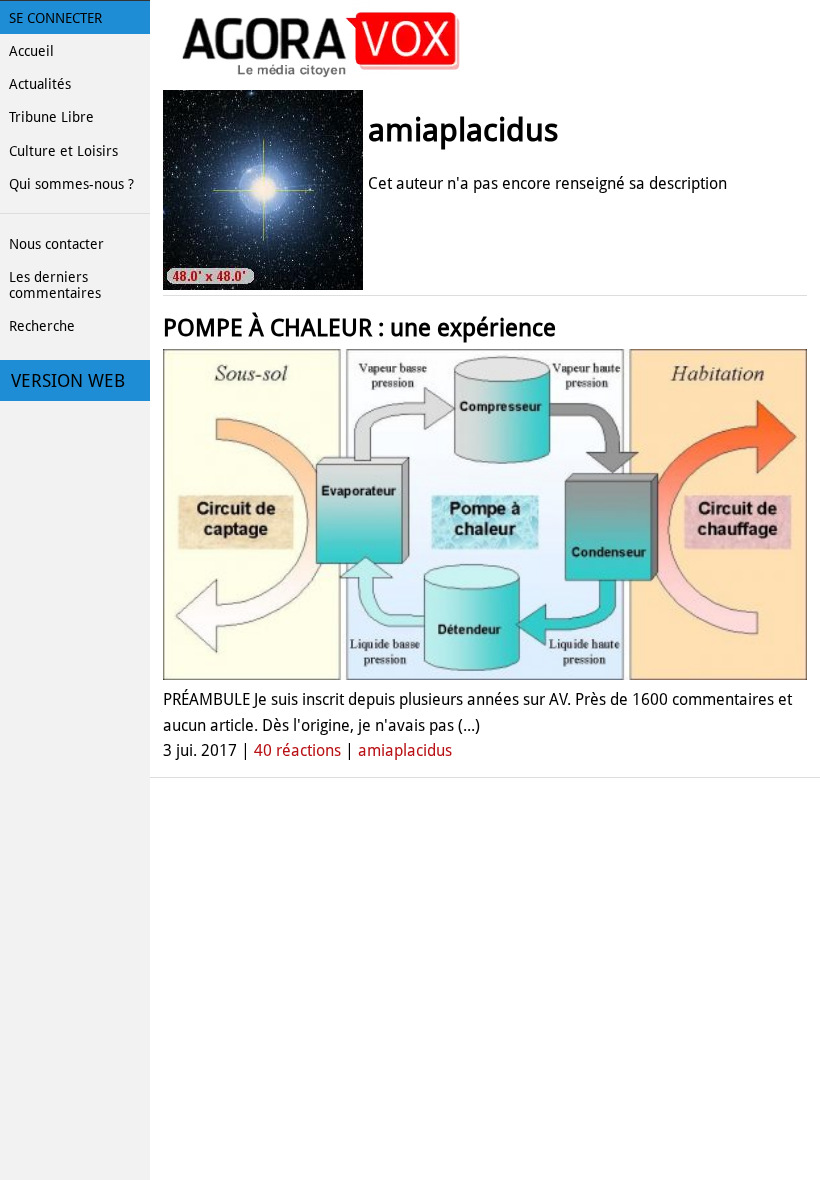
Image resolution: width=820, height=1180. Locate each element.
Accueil (31, 51)
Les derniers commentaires (55, 285)
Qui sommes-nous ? (71, 184)
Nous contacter (56, 244)
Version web (68, 381)
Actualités (40, 84)
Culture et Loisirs (63, 151)
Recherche (42, 326)
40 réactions (297, 750)
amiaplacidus (405, 750)
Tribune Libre (51, 117)
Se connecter (55, 18)
